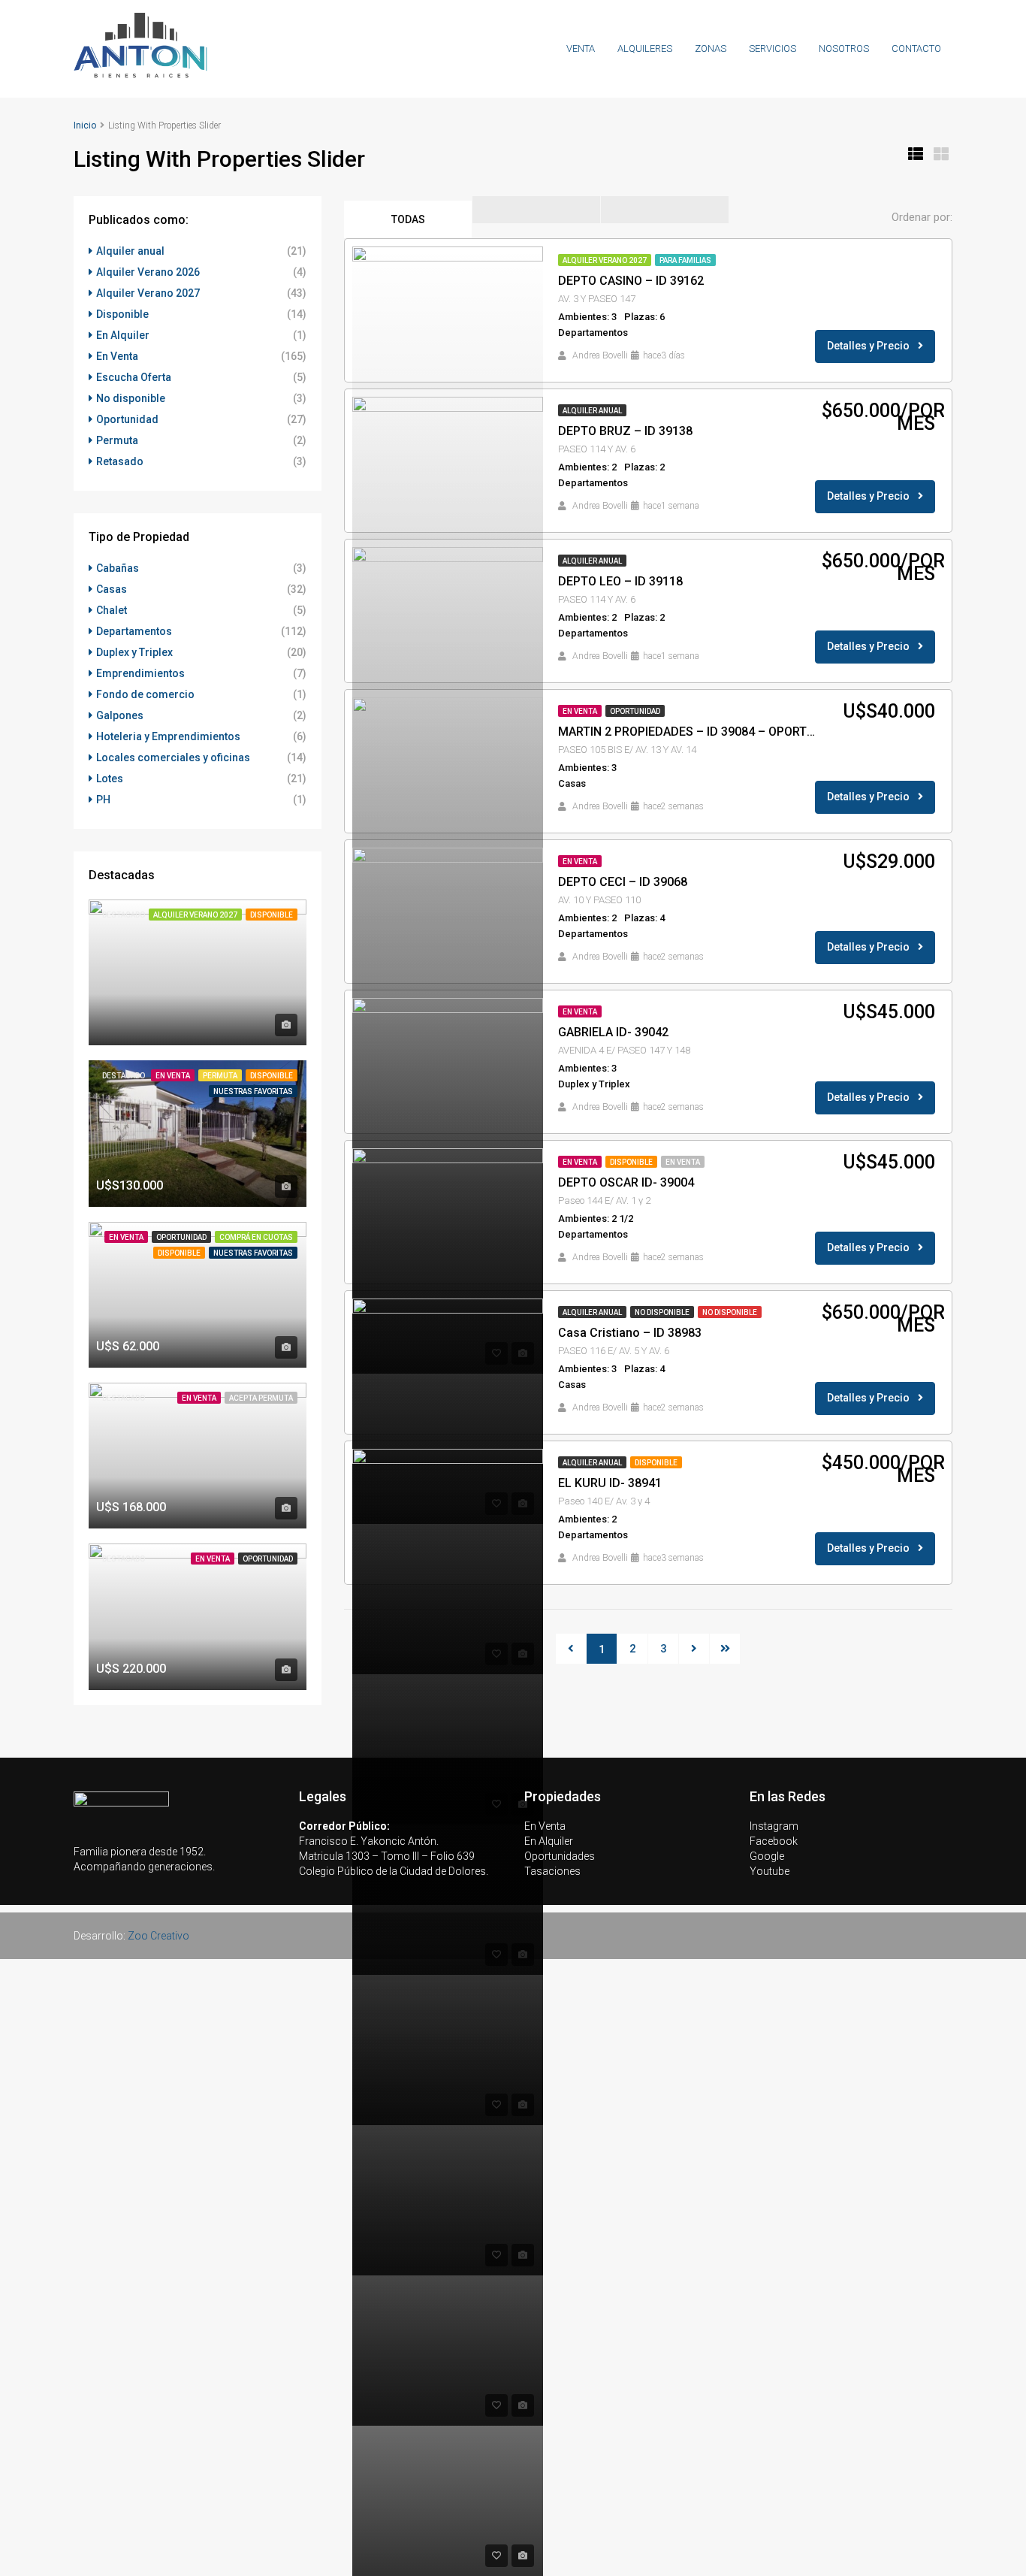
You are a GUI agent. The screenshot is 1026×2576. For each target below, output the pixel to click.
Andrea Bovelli (600, 355)
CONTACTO (916, 48)
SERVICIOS (773, 48)
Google (767, 1856)
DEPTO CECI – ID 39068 (623, 882)
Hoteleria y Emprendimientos (168, 736)
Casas (112, 589)
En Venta (580, 711)
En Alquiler (123, 335)
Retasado (120, 461)
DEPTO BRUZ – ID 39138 (625, 431)
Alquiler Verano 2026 (148, 272)
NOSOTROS (844, 48)
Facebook (774, 1841)
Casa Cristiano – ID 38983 (630, 1333)
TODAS (408, 219)
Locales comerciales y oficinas (173, 757)
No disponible (662, 1312)
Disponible (631, 1162)
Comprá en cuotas (256, 1237)
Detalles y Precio (869, 346)
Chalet (112, 610)
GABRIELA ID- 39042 (613, 1032)
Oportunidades (560, 1856)
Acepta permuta (261, 1398)
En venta (683, 1162)
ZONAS (711, 48)
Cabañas (118, 568)
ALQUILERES (645, 48)
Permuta (117, 440)
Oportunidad (635, 711)
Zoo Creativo (158, 1936)
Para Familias (685, 260)
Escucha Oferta (134, 377)
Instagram (774, 1826)
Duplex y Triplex (134, 652)
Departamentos (134, 631)
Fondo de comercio (145, 694)
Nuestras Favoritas (253, 1091)
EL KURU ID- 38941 (610, 1483)
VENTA (581, 48)
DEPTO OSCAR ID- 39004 (626, 1182)
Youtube (769, 1871)
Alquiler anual (592, 411)
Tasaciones (552, 1871)
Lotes (110, 779)
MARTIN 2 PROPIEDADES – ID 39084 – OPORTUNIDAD (690, 732)
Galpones (120, 715)
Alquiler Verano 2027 (605, 260)
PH (103, 800)
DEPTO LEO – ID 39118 (620, 581)
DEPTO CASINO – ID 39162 (631, 281)
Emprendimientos (140, 673)
